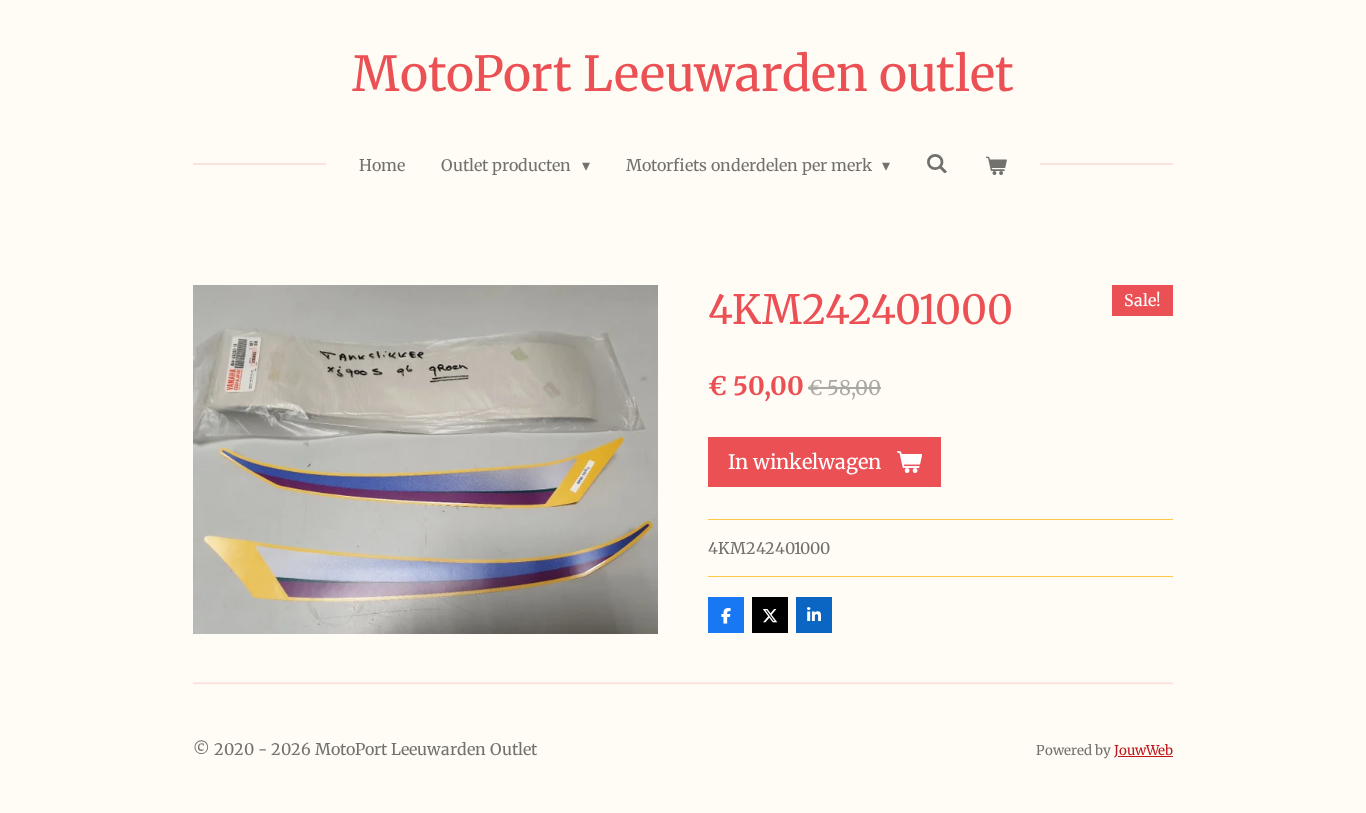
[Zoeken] (937, 163)
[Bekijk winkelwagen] (995, 165)
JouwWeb (1143, 750)
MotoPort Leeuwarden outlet (683, 74)
